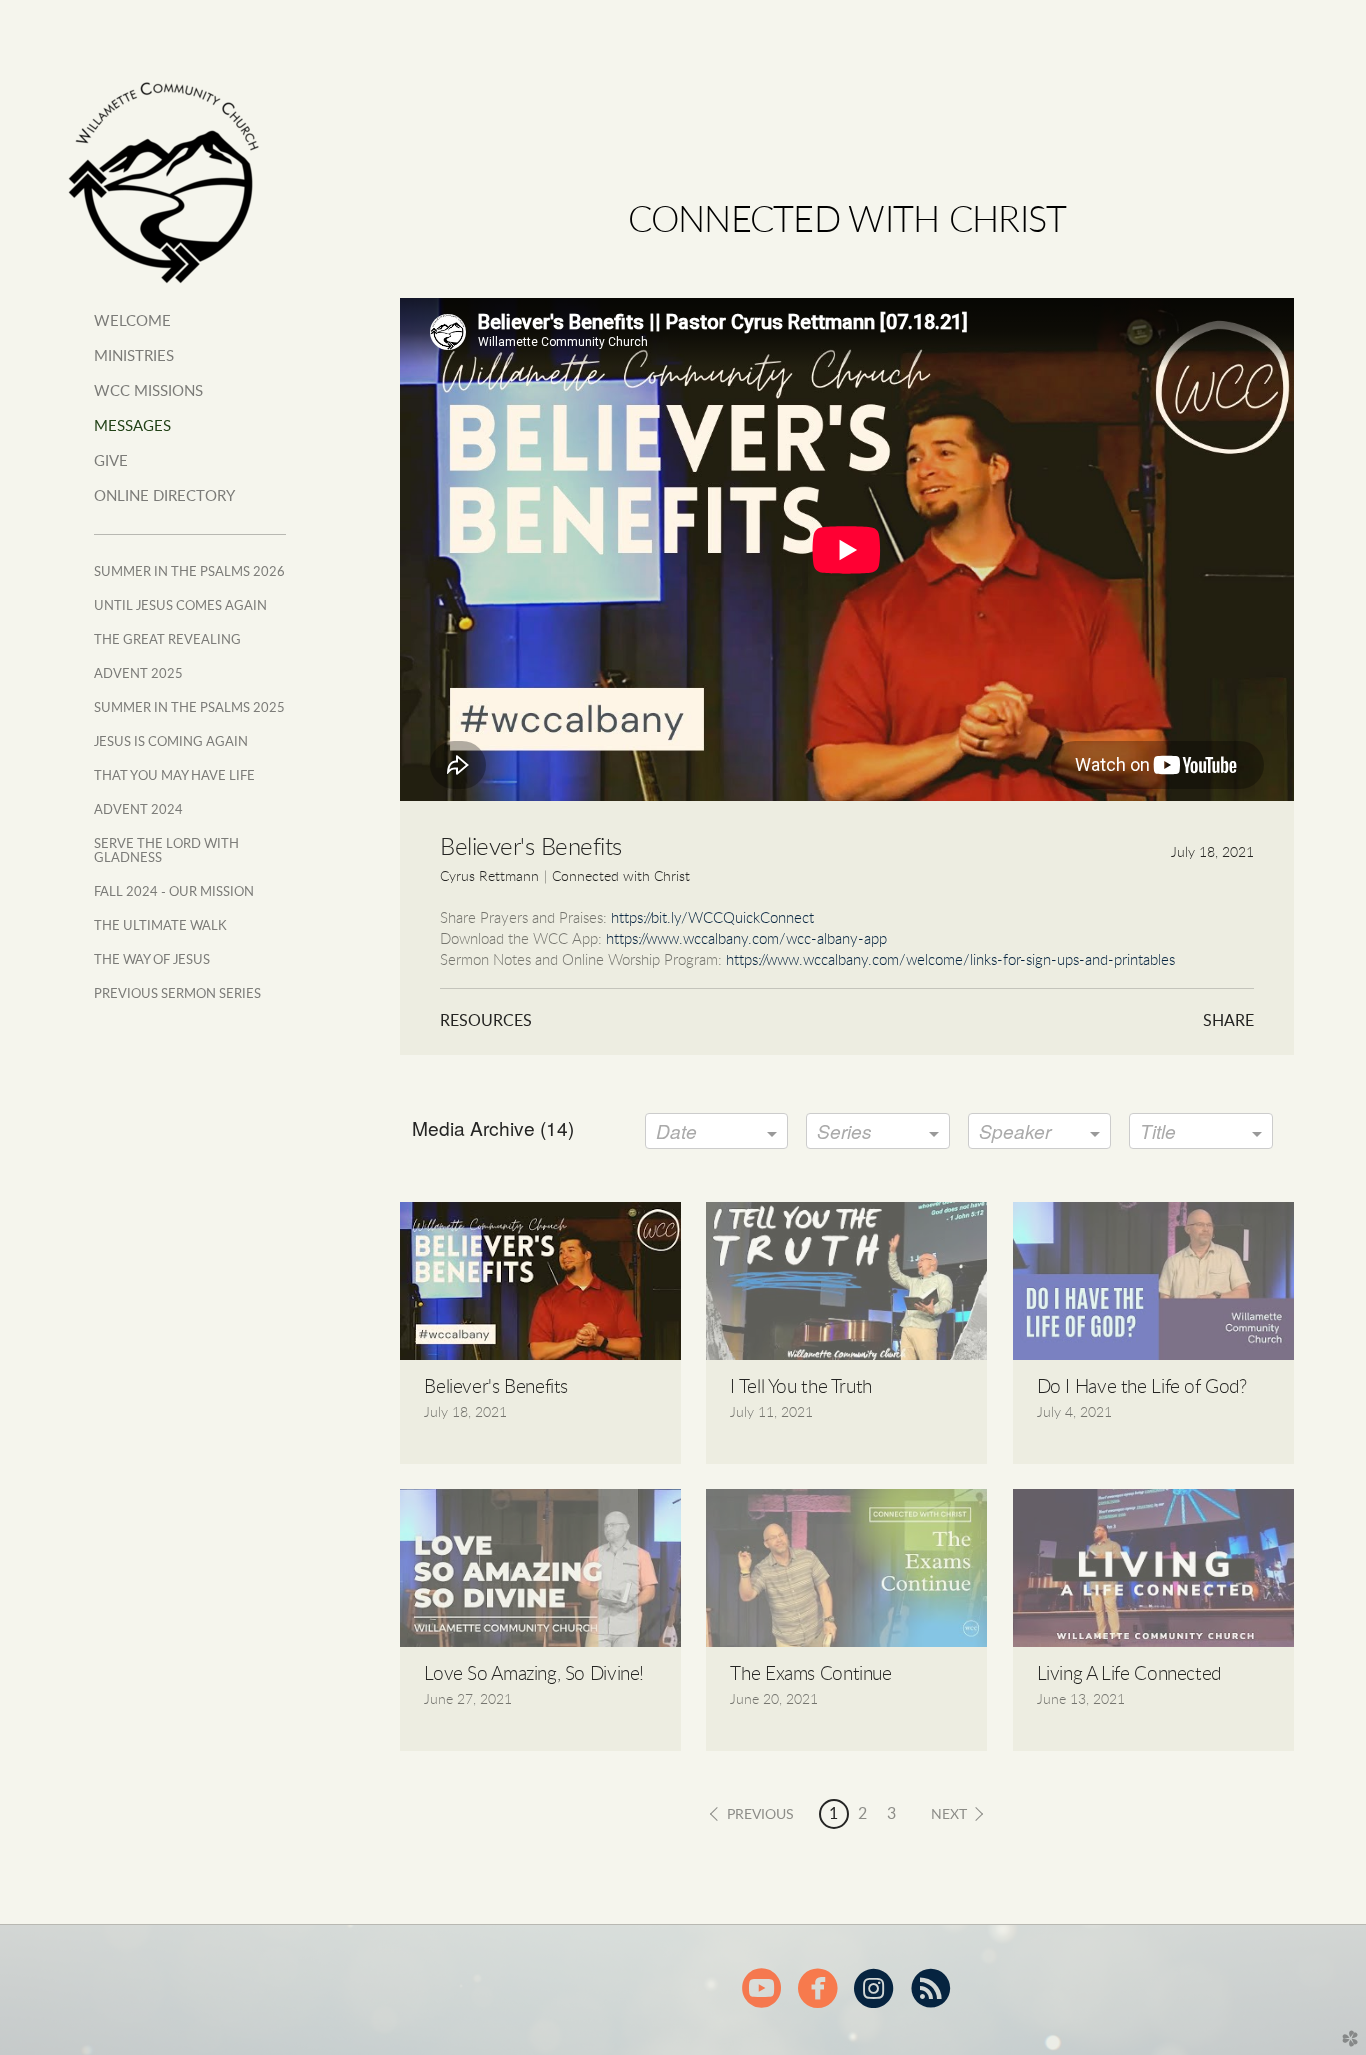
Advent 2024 (138, 810)
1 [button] (833, 1814)
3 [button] (891, 1814)
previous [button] (760, 1815)
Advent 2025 (138, 674)
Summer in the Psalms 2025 (189, 708)
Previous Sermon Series (177, 994)
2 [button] (862, 1814)
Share (1228, 1021)
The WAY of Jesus (152, 960)
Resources (486, 1021)
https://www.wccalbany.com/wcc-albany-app (746, 939)
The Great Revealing (167, 640)
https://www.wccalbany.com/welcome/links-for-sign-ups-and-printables (950, 960)
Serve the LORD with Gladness (166, 851)
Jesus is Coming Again (171, 742)
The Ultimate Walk (160, 926)
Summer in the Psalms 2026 (189, 572)
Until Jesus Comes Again (180, 606)
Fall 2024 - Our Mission (174, 892)
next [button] (949, 1815)
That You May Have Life (174, 776)
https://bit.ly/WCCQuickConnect (712, 918)
